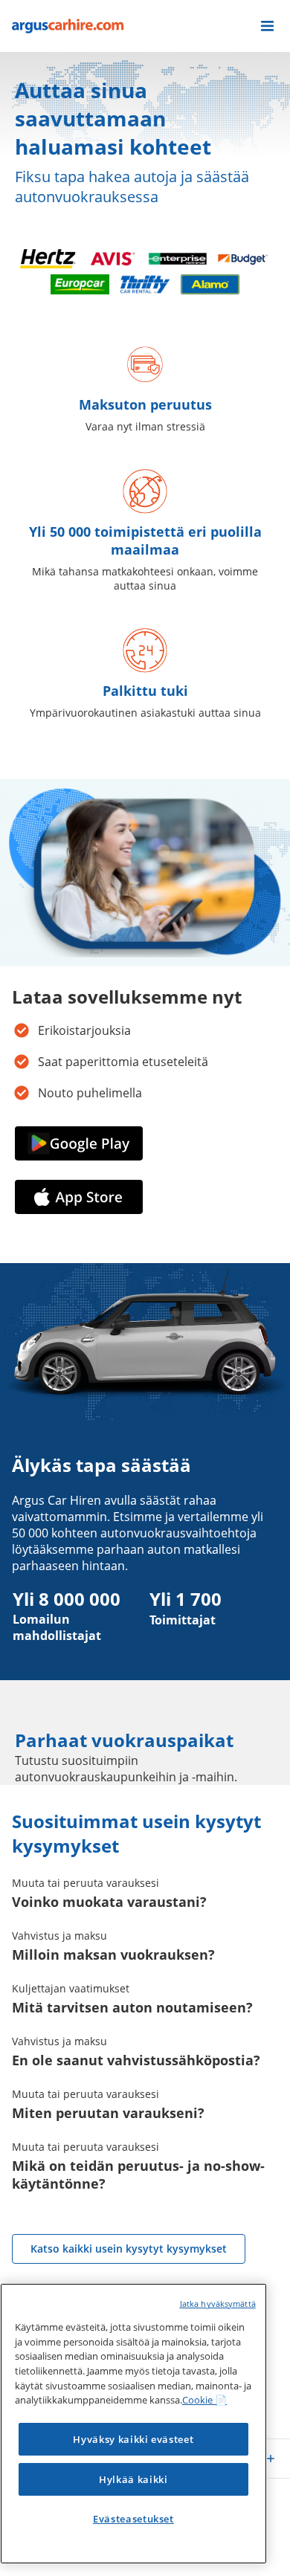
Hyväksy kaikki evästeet (133, 2439)
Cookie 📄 (204, 2400)
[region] (133, 2424)
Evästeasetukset (133, 2519)
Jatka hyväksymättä (218, 2304)
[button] (267, 26)
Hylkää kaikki (133, 2479)
